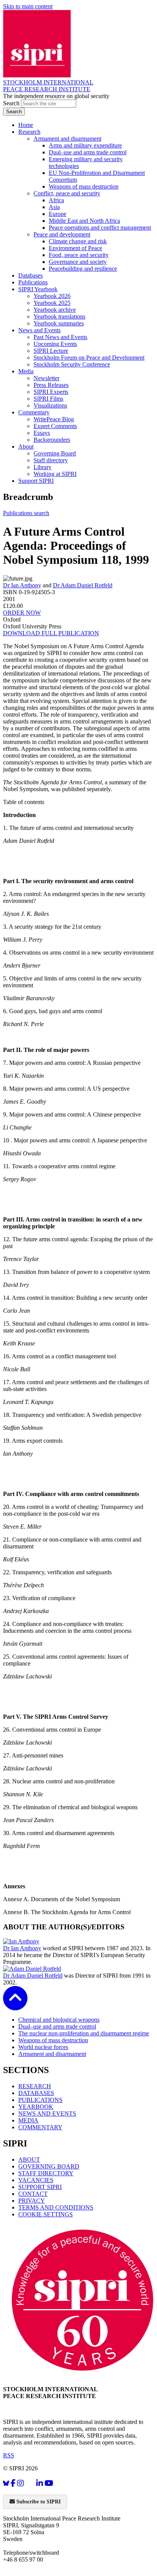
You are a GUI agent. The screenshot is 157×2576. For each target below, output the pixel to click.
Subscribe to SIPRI (38, 2502)
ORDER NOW (22, 613)
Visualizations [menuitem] (50, 405)
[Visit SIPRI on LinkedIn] (40, 2483)
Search (12, 103)
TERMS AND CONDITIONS (56, 2207)
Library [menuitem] (42, 467)
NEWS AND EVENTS (47, 2114)
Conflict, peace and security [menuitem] (67, 193)
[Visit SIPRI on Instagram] (21, 2483)
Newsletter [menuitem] (46, 378)
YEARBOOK (36, 2107)
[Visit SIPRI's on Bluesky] (6, 2483)
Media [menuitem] (26, 371)
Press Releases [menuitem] (51, 385)
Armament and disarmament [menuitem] (67, 139)
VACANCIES (36, 2180)
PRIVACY (32, 2201)
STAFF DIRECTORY (46, 2173)
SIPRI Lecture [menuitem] (51, 351)
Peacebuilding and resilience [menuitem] (83, 269)
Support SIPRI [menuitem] (36, 481)
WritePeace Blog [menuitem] (54, 419)
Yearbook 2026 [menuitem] (52, 296)
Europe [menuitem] (58, 214)
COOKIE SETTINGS (46, 2214)
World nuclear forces (43, 2047)
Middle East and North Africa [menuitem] (84, 221)
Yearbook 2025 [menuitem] (52, 303)
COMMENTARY (40, 2127)
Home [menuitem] (26, 125)
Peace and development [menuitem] (62, 234)
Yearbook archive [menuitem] (55, 310)
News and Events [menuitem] (39, 330)
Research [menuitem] (29, 132)
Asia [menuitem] (54, 207)
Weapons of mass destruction (53, 2040)
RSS (9, 2455)
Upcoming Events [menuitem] (55, 344)
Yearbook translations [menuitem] (59, 316)
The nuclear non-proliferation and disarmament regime (84, 2033)
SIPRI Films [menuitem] (48, 399)
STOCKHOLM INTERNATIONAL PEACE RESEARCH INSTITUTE (48, 86)
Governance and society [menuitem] (78, 262)
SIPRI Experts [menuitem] (51, 392)
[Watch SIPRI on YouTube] (49, 2483)
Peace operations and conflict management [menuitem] (100, 228)
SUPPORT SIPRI (40, 2187)
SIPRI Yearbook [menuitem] (38, 289)
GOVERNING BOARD (49, 2166)
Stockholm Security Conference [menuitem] (72, 364)
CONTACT (33, 2194)
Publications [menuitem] (33, 282)
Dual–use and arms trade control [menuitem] (88, 152)
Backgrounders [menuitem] (52, 440)
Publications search (26, 513)
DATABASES (36, 2093)
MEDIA (28, 2120)
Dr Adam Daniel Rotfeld (83, 585)
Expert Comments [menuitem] (55, 426)
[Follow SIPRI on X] (30, 2485)
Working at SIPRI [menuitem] (55, 474)
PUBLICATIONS (40, 2100)
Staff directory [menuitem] (51, 460)
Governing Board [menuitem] (55, 453)
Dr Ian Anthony (22, 585)
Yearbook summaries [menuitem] (59, 323)
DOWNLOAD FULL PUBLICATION (51, 633)
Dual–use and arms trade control (57, 2026)
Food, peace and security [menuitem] (79, 255)
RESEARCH (35, 2086)
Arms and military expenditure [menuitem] (85, 145)
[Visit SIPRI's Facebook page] (13, 2483)
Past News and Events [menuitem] (60, 337)
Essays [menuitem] (42, 433)
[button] (15, 2005)
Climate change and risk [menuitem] (78, 241)
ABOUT (29, 2160)
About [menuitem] (26, 447)
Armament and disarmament (52, 2054)
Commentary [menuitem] (34, 412)
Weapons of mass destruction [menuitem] (84, 186)
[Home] (37, 75)
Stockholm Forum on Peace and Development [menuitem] (89, 358)
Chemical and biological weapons (59, 2020)
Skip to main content (28, 6)
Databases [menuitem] (30, 275)
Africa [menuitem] (56, 200)
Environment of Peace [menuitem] (75, 248)
